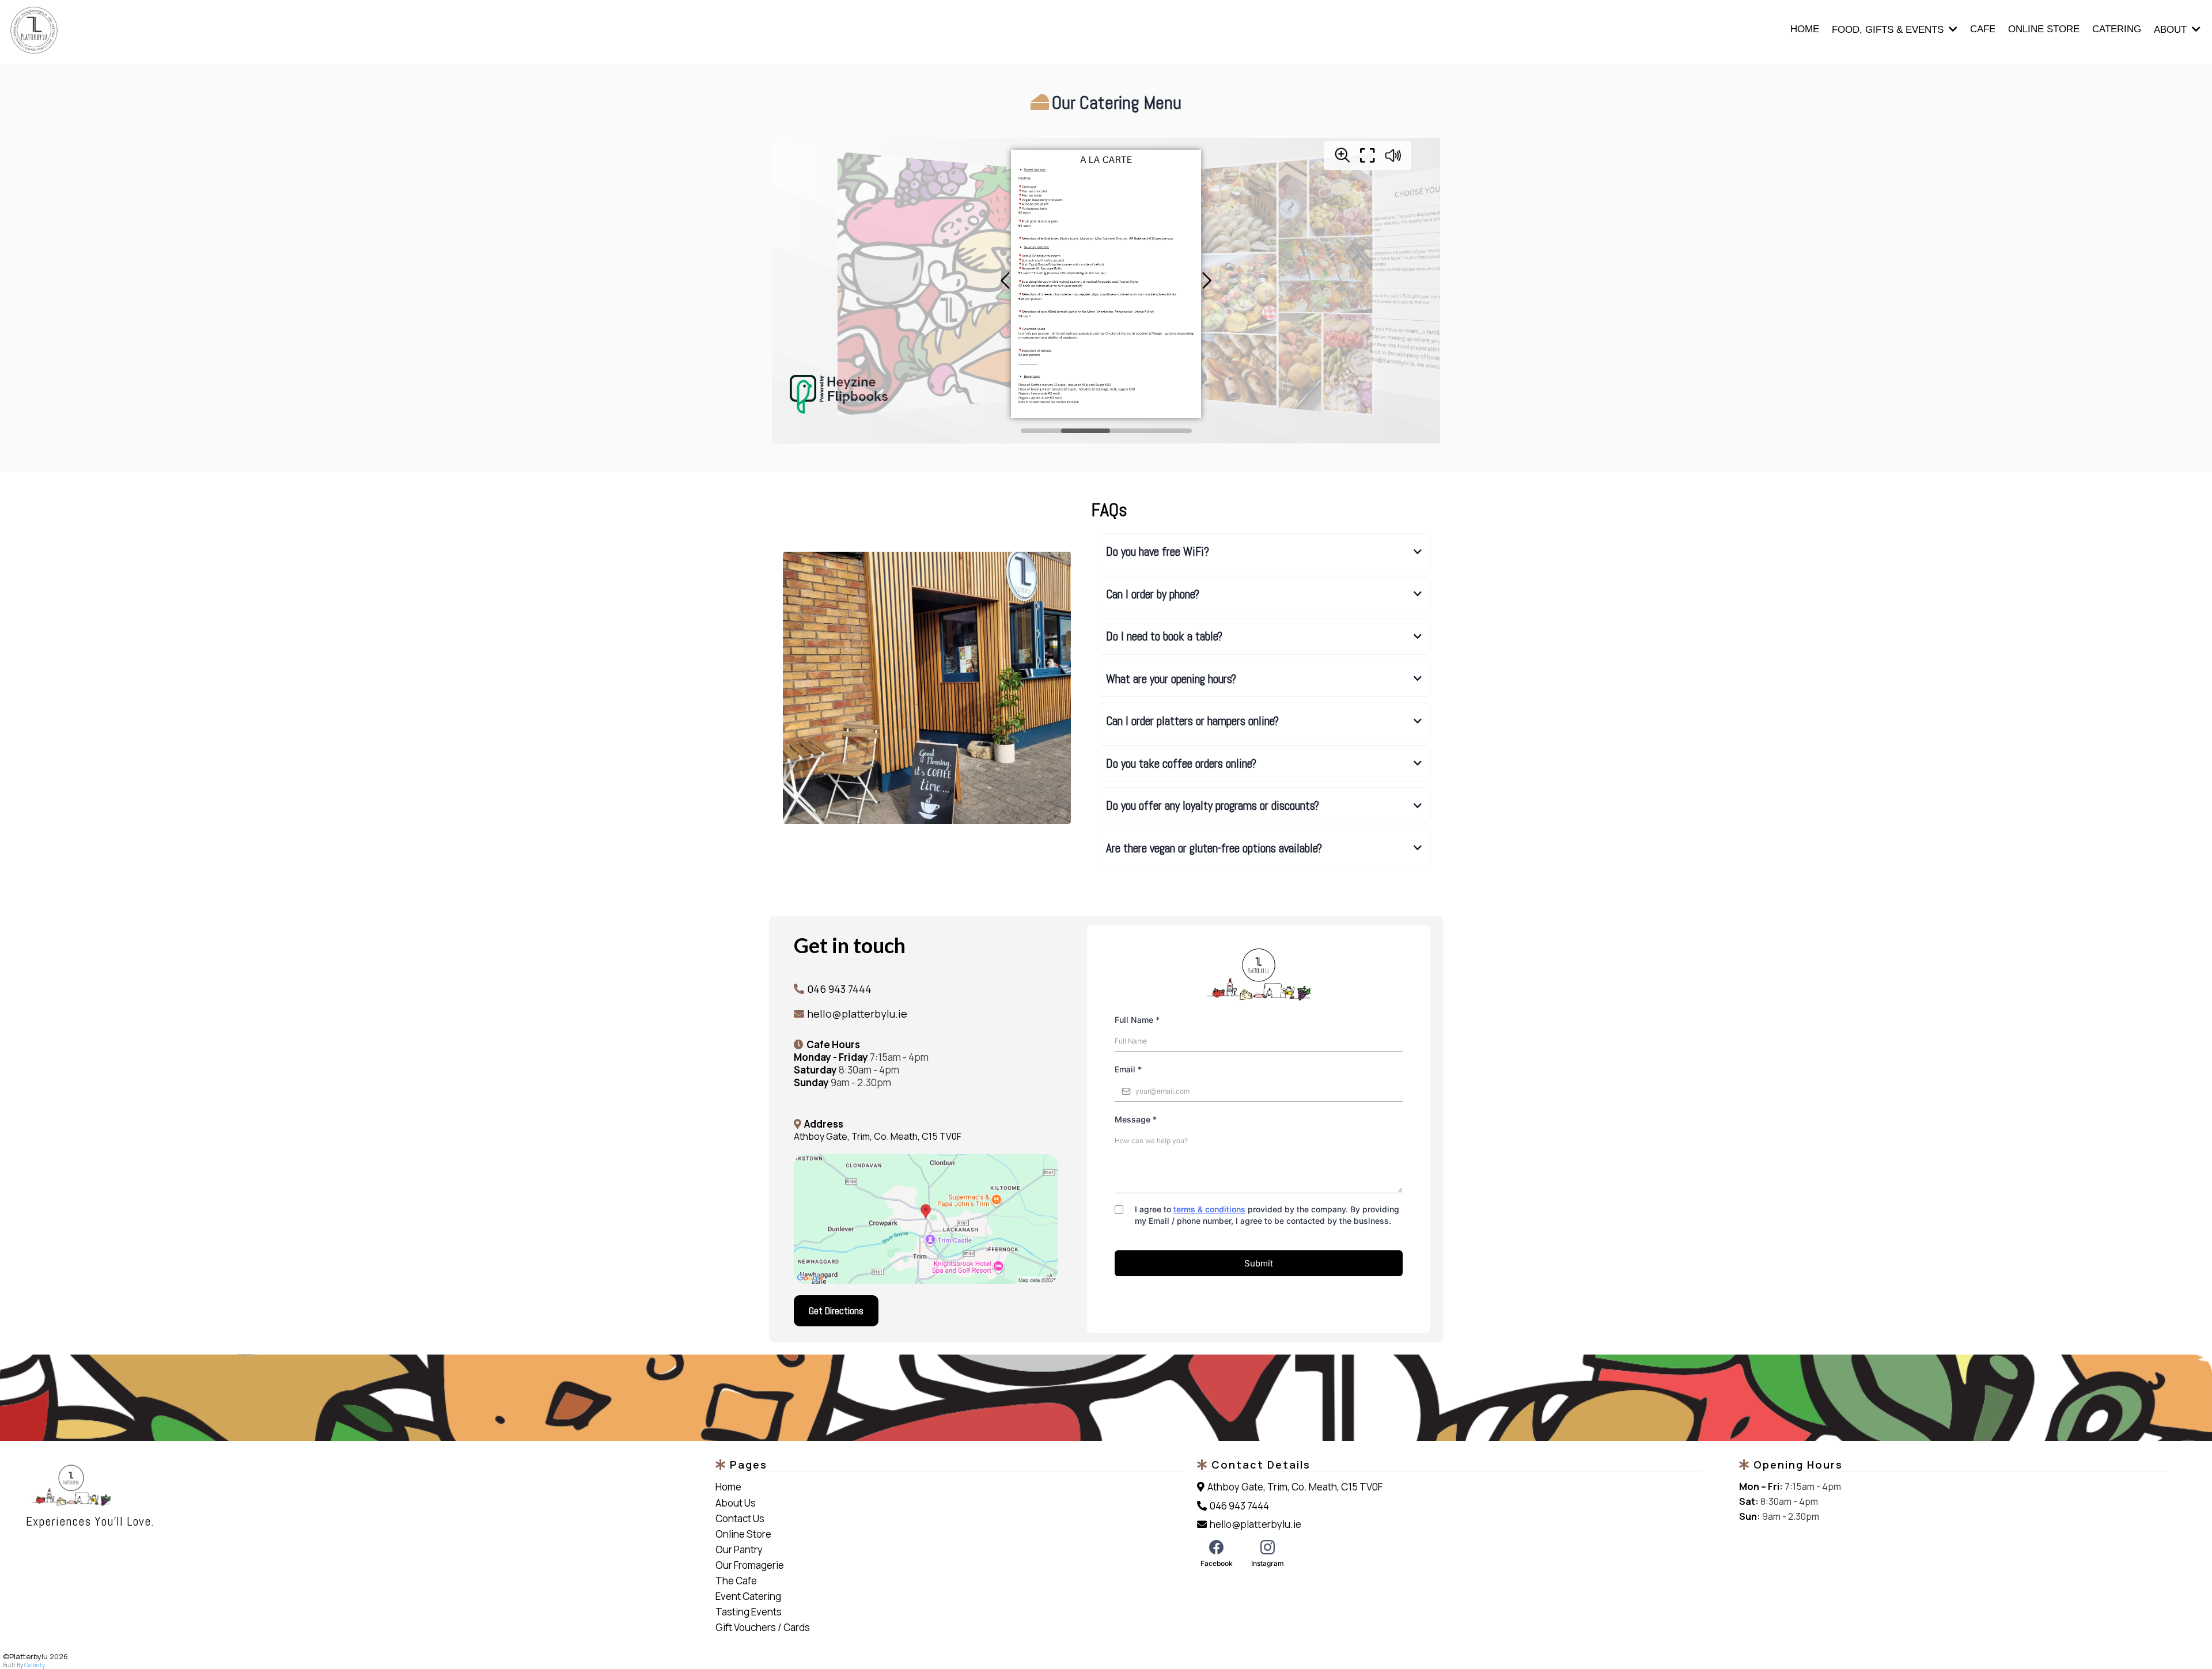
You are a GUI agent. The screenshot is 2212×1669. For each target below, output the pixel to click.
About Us (736, 1503)
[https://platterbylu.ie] (362, 1486)
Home (728, 1487)
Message (1136, 1119)
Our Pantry (739, 1549)
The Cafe (736, 1581)
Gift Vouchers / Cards (763, 1627)
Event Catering (748, 1596)
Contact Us (740, 1518)
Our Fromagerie (750, 1565)
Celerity (35, 1665)
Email (1128, 1069)
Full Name (1137, 1020)
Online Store (743, 1534)
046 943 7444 (839, 989)
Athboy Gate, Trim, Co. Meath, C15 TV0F (878, 1136)
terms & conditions (1209, 1209)
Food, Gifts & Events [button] (1889, 30)
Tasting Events (749, 1612)
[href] (926, 1219)
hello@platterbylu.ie (857, 1014)
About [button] (2172, 30)
